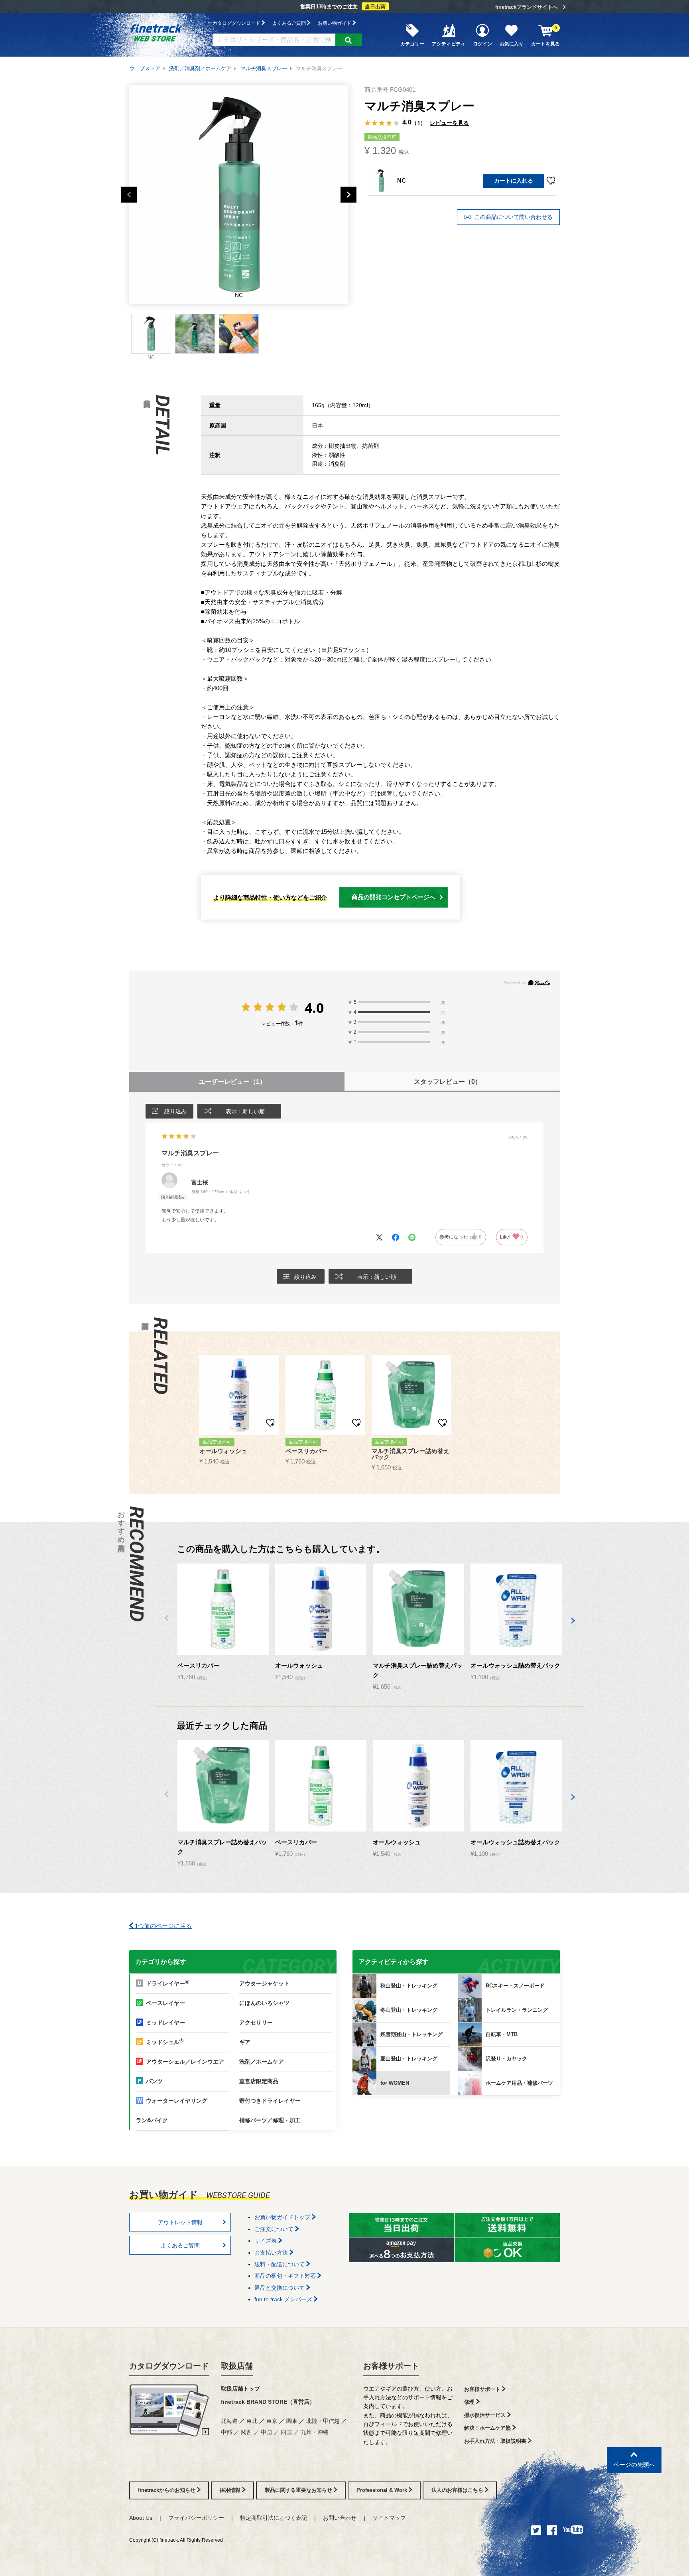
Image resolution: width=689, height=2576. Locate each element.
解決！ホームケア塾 (488, 2428)
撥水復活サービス (486, 2415)
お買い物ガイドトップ (283, 2217)
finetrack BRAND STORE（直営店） (268, 2402)
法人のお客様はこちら (458, 2490)
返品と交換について (280, 2288)
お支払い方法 (272, 2253)
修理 (470, 2402)
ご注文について (275, 2229)
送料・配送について (280, 2264)
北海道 (229, 2421)
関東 (292, 2421)
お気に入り (512, 44)
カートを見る (545, 36)
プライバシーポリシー (196, 2518)
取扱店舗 (237, 2366)
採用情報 (231, 2490)
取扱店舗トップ (240, 2389)
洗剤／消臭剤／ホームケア (200, 68)
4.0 (314, 1008)
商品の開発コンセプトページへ (394, 897)
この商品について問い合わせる (513, 217)
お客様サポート (391, 2366)
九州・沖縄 (315, 2432)
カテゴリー (412, 44)
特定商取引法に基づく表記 (274, 2518)
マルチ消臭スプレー (264, 68)
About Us (141, 2518)
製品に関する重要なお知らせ (299, 2490)
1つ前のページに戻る (162, 1926)
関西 (246, 2432)
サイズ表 (266, 2241)
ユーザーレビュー (232, 1082)
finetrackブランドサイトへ (527, 7)
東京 (272, 2421)
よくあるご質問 (290, 23)
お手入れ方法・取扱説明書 (496, 2441)
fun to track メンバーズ (284, 2299)
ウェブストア (145, 68)
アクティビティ (449, 44)
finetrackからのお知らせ (167, 2490)
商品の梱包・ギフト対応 (286, 2276)
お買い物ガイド (335, 23)
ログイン (482, 44)
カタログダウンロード (237, 23)
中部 (226, 2432)
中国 (266, 2432)
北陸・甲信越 (323, 2421)
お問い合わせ (340, 2518)
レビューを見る (449, 123)
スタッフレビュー (448, 1082)
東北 (252, 2421)
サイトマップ (389, 2518)
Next (348, 195)
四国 (286, 2432)
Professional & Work (383, 2490)
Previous (129, 195)
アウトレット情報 (180, 2222)
